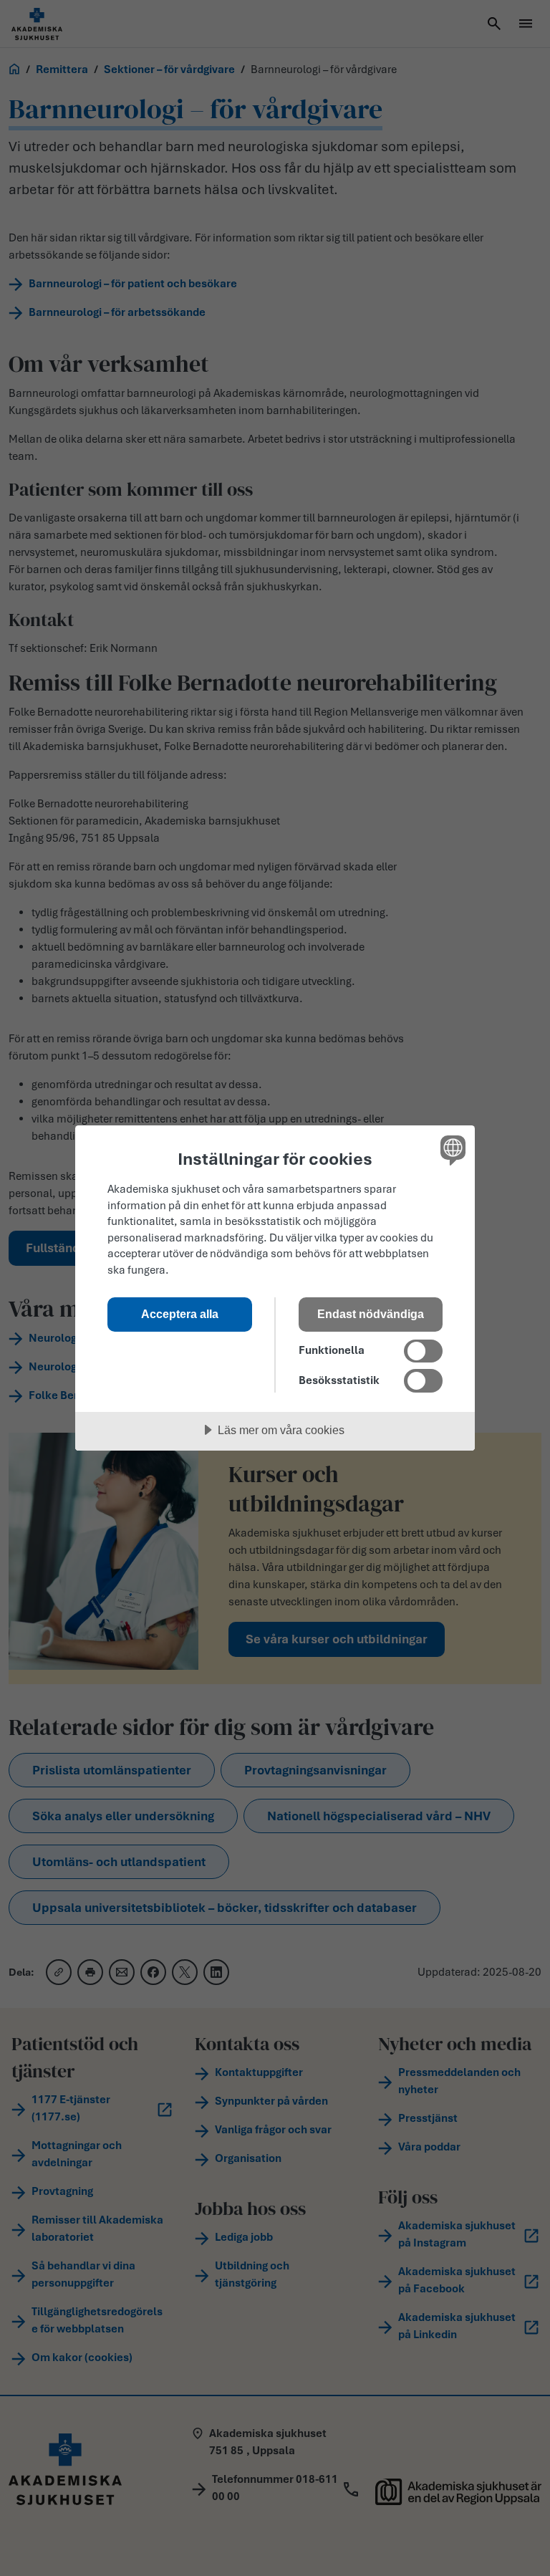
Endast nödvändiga (371, 1314)
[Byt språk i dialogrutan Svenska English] (451, 1150)
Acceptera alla (180, 1314)
